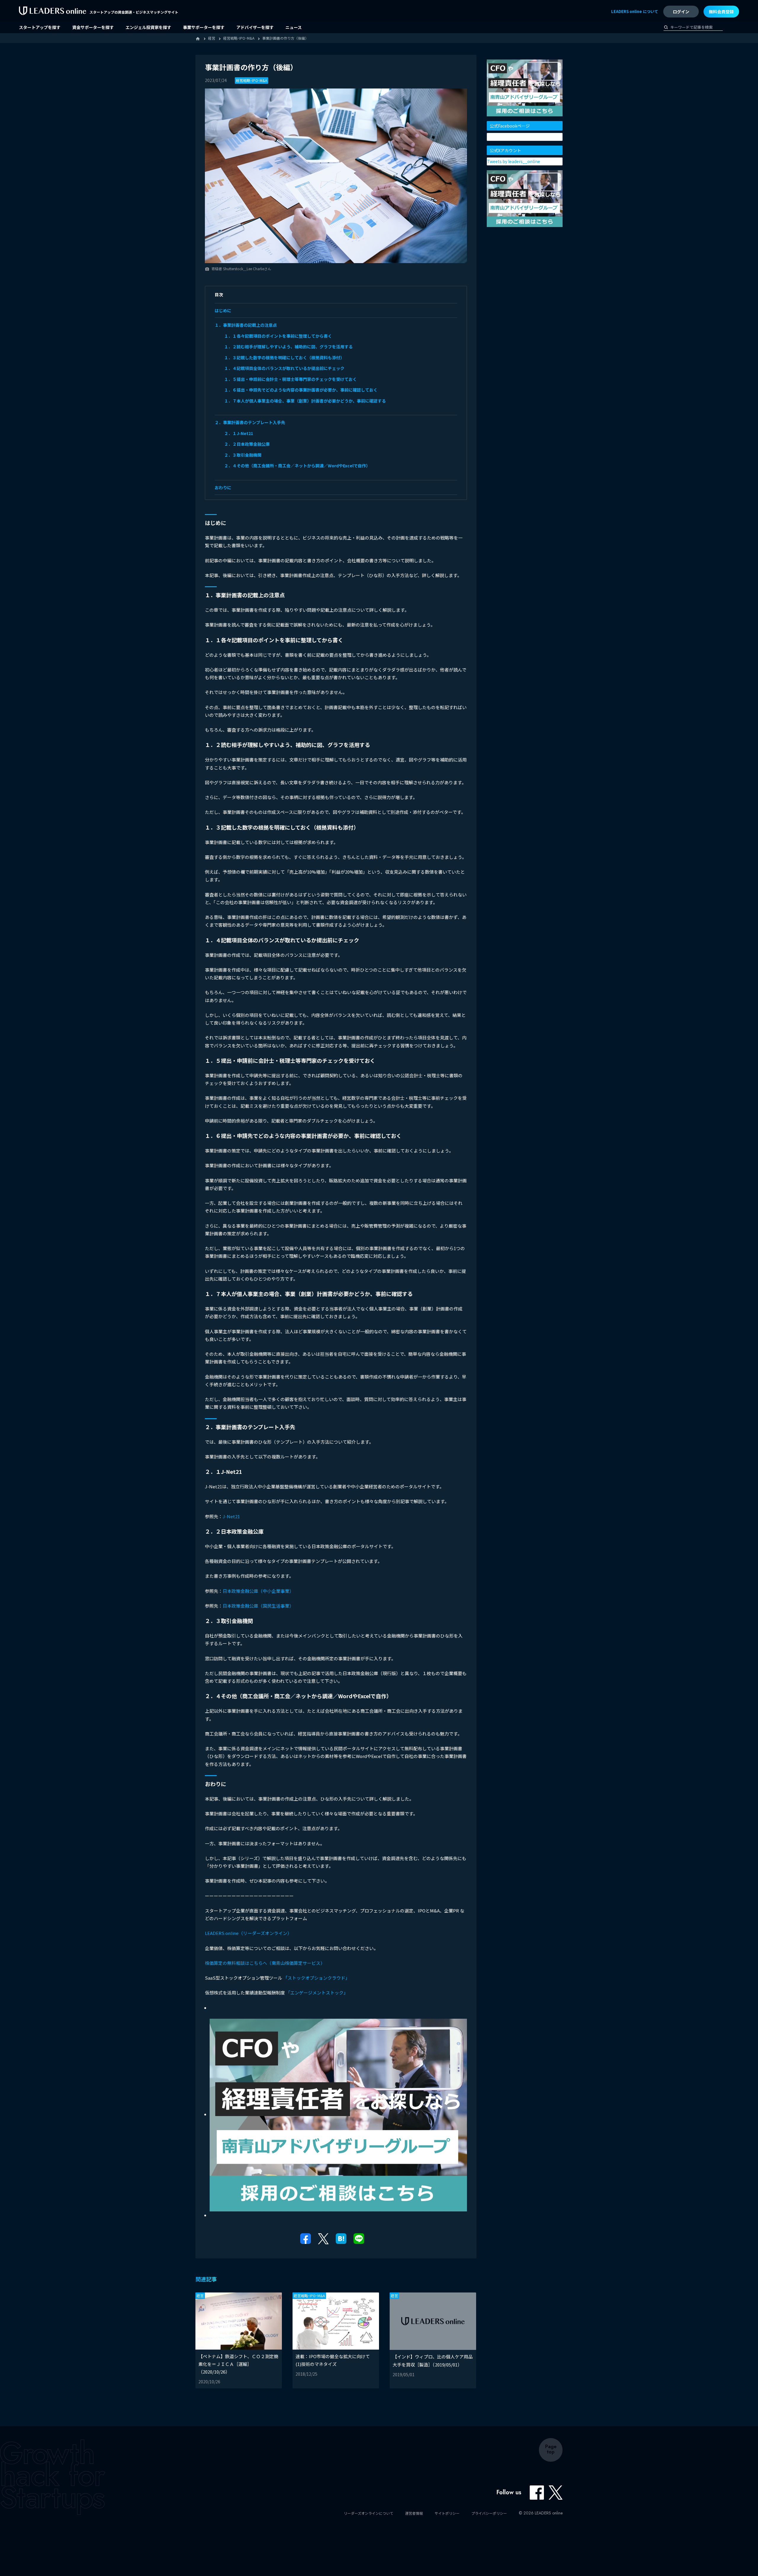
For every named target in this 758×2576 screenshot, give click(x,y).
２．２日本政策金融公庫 (247, 444)
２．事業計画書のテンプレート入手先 (250, 422)
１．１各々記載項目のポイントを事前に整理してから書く (278, 336)
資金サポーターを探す (93, 27)
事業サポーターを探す (204, 27)
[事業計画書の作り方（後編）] (341, 2238)
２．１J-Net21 (239, 433)
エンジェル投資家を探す (148, 27)
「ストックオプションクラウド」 (316, 1978)
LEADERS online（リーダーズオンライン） (248, 1933)
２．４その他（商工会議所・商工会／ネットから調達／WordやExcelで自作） (297, 466)
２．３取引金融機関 (243, 455)
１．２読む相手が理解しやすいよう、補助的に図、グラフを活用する (288, 347)
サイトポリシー (447, 2513)
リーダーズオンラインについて (368, 2513)
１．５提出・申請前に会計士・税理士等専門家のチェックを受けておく (290, 379)
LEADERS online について (635, 11)
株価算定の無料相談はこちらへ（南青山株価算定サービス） (265, 1963)
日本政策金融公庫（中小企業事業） (258, 1591)
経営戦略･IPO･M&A (252, 80)
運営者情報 (414, 2513)
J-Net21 (231, 1516)
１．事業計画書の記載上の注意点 (246, 325)
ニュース (294, 27)
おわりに (223, 487)
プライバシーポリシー (489, 2513)
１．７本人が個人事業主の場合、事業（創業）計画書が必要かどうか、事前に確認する (305, 401)
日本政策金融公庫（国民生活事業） (258, 1606)
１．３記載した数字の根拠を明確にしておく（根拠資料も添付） (284, 358)
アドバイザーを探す (255, 27)
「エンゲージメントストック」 (317, 1993)
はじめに (223, 310)
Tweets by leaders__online (514, 161)
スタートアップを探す (40, 27)
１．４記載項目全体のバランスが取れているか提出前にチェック (284, 368)
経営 (200, 2296)
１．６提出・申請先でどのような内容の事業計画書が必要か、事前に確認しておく (301, 390)
